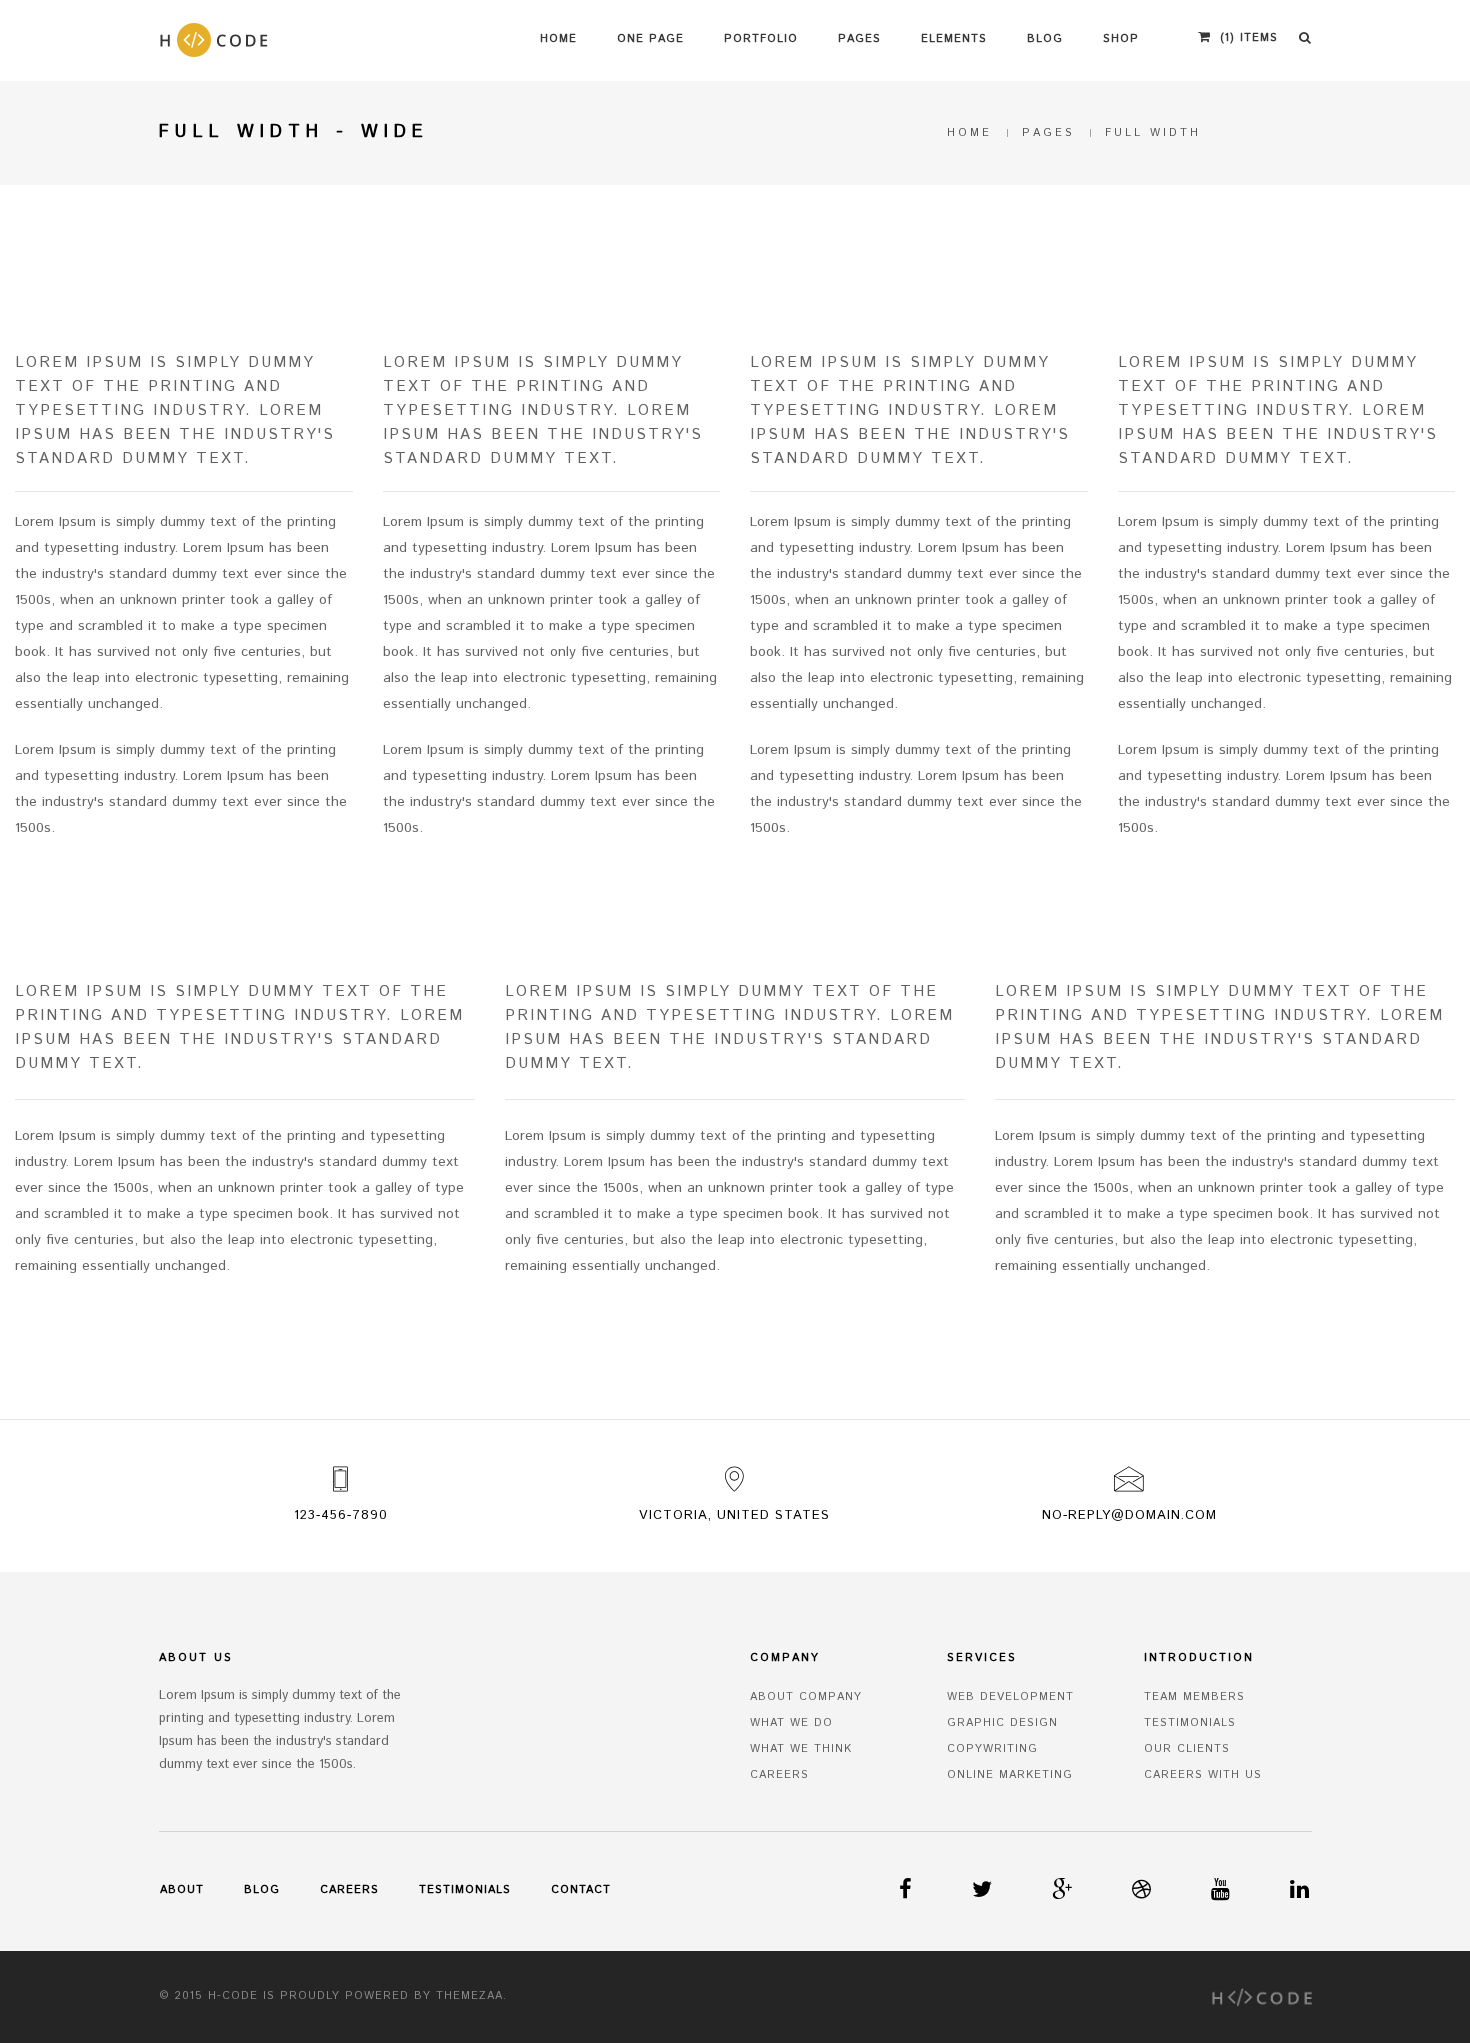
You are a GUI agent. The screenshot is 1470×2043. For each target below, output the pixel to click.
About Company (806, 1697)
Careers (779, 1775)
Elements (954, 39)
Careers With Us (1203, 1775)
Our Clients (1187, 1749)
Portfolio (761, 39)
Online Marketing (1010, 1775)
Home (558, 39)
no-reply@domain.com (1129, 1515)
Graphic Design (1002, 1723)
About (182, 1890)
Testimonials (1190, 1723)
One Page (650, 39)
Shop (1121, 39)
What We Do (791, 1723)
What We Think (801, 1749)
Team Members (1194, 1697)
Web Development (1010, 1697)
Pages (859, 39)
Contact (581, 1890)
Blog (1045, 39)
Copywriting (992, 1749)
